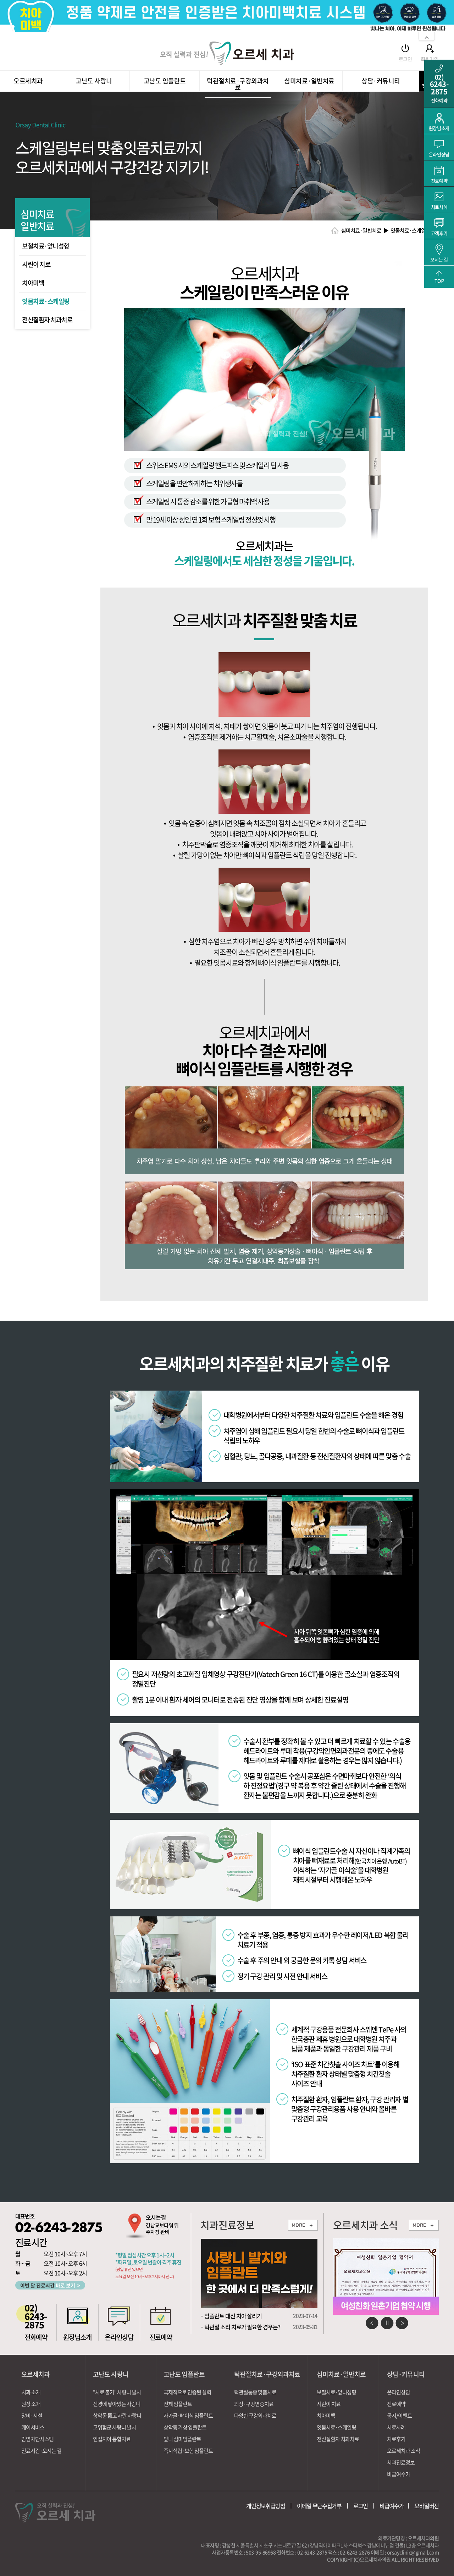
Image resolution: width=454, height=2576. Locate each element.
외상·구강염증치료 (254, 2404)
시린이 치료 (36, 264)
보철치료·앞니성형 (46, 246)
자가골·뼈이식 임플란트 (188, 2416)
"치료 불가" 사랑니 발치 (117, 2392)
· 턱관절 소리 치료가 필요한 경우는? (240, 2327)
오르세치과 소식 (403, 2451)
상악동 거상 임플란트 (185, 2427)
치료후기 (396, 2439)
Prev (372, 2323)
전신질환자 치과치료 (47, 320)
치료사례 (396, 2427)
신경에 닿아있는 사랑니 (117, 2404)
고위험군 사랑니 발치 (114, 2427)
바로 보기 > (50, 2285)
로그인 (405, 58)
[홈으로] (227, 53)
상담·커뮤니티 (381, 82)
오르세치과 (28, 82)
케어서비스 (33, 2427)
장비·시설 (32, 2416)
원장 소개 (31, 2404)
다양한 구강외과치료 (255, 2416)
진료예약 (396, 2404)
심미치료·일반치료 (309, 82)
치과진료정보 (401, 2463)
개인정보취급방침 (266, 2506)
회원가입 (430, 58)
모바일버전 (427, 2506)
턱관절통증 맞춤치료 (255, 2392)
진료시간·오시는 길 (41, 2451)
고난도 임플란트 (165, 82)
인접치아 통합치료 (112, 2439)
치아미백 (33, 283)
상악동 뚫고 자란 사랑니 (117, 2416)
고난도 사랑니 (94, 82)
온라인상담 (398, 2392)
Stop (387, 2323)
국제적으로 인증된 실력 (187, 2392)
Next (402, 2323)
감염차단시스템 (37, 2439)
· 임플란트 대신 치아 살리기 (231, 2316)
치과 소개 (31, 2392)
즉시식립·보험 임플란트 (188, 2451)
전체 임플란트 (178, 2404)
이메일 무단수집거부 (319, 2506)
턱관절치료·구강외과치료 (238, 85)
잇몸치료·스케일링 (46, 301)
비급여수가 (398, 2474)
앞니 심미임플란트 (182, 2439)
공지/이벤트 (399, 2416)
